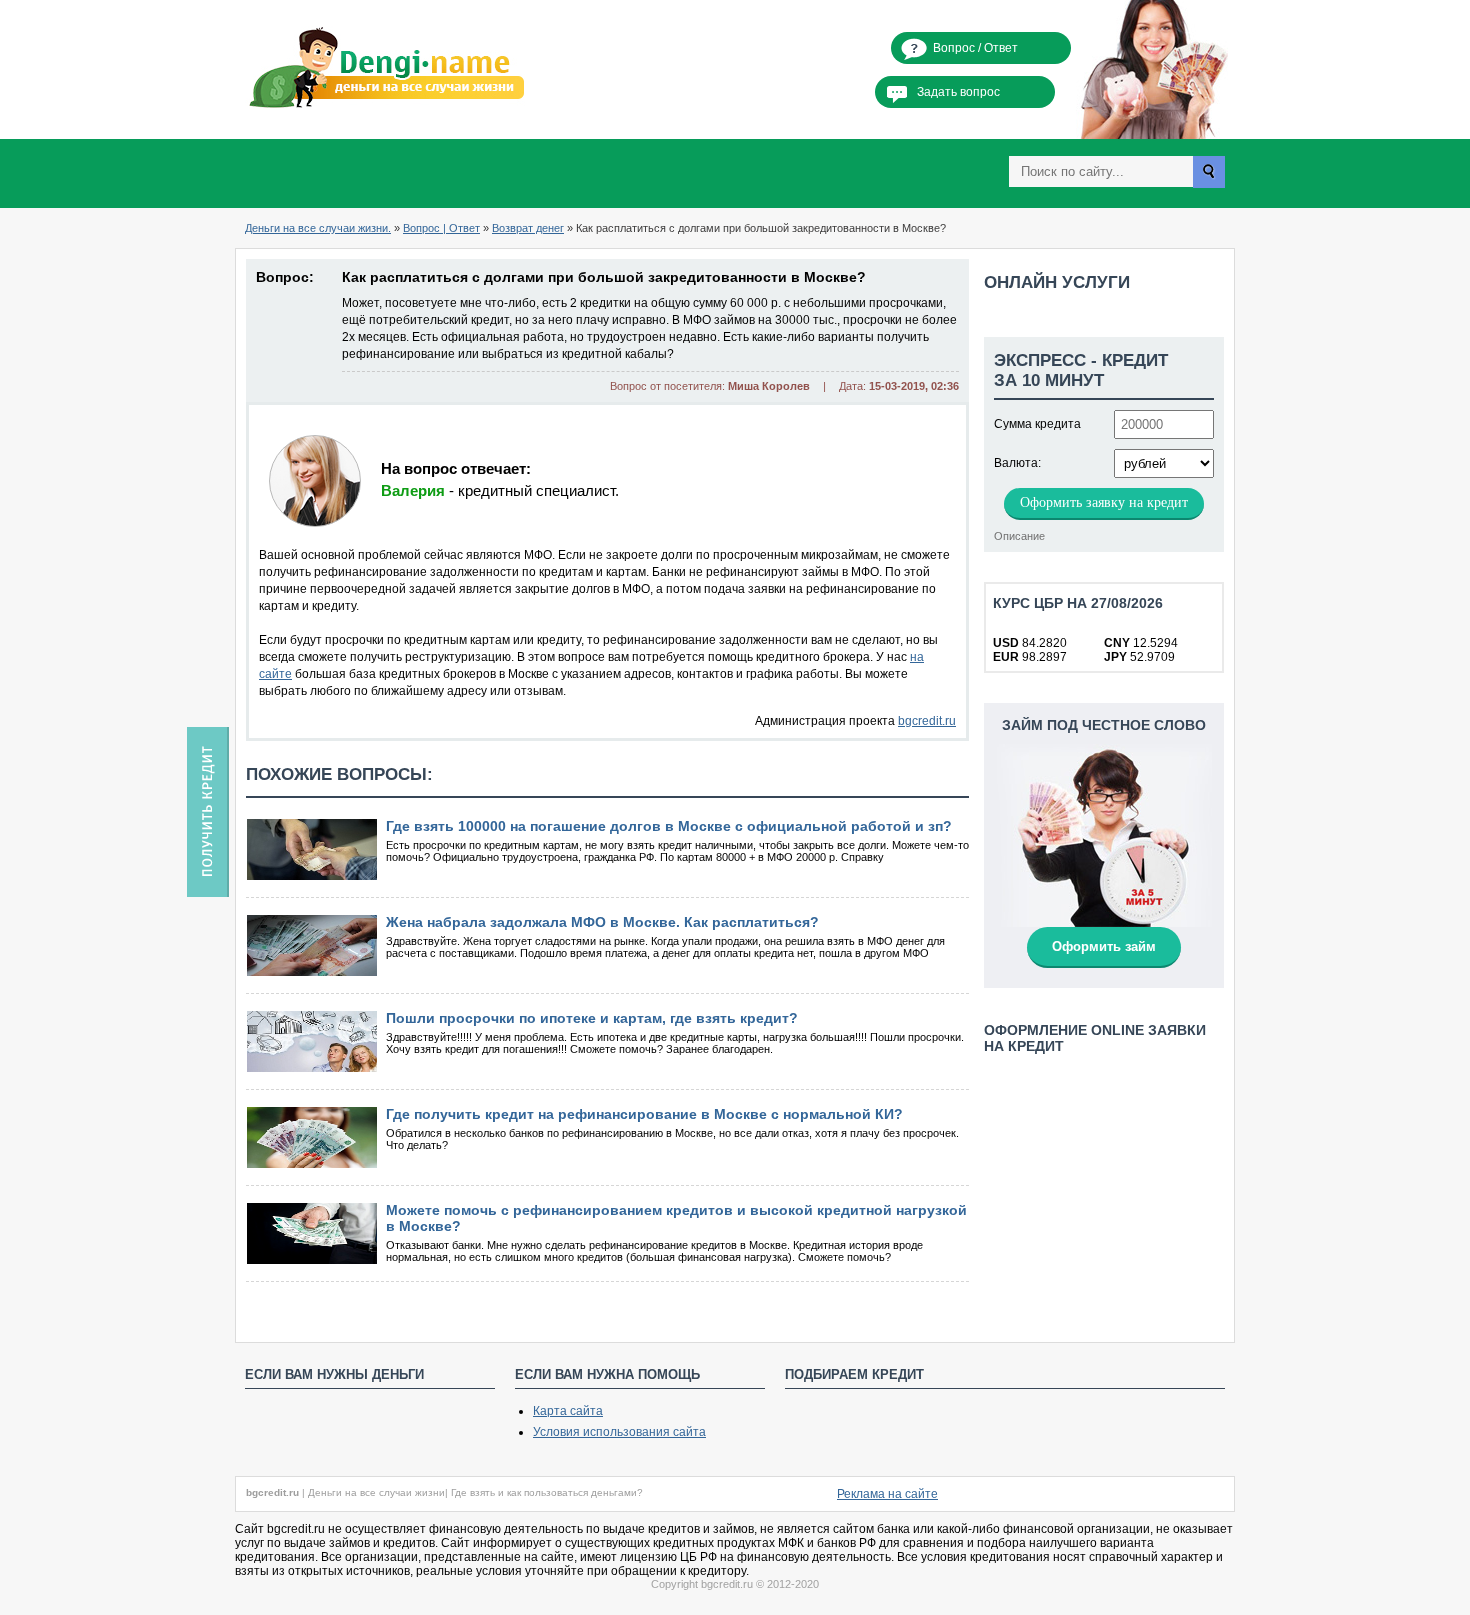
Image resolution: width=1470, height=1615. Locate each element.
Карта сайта (568, 1411)
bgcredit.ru (927, 721)
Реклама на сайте (887, 1494)
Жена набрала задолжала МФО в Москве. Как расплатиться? (602, 922)
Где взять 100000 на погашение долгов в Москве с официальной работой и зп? (669, 826)
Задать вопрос (958, 92)
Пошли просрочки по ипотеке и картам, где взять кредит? (592, 1018)
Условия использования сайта (619, 1432)
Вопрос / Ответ (975, 48)
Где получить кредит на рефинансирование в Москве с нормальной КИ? (644, 1114)
